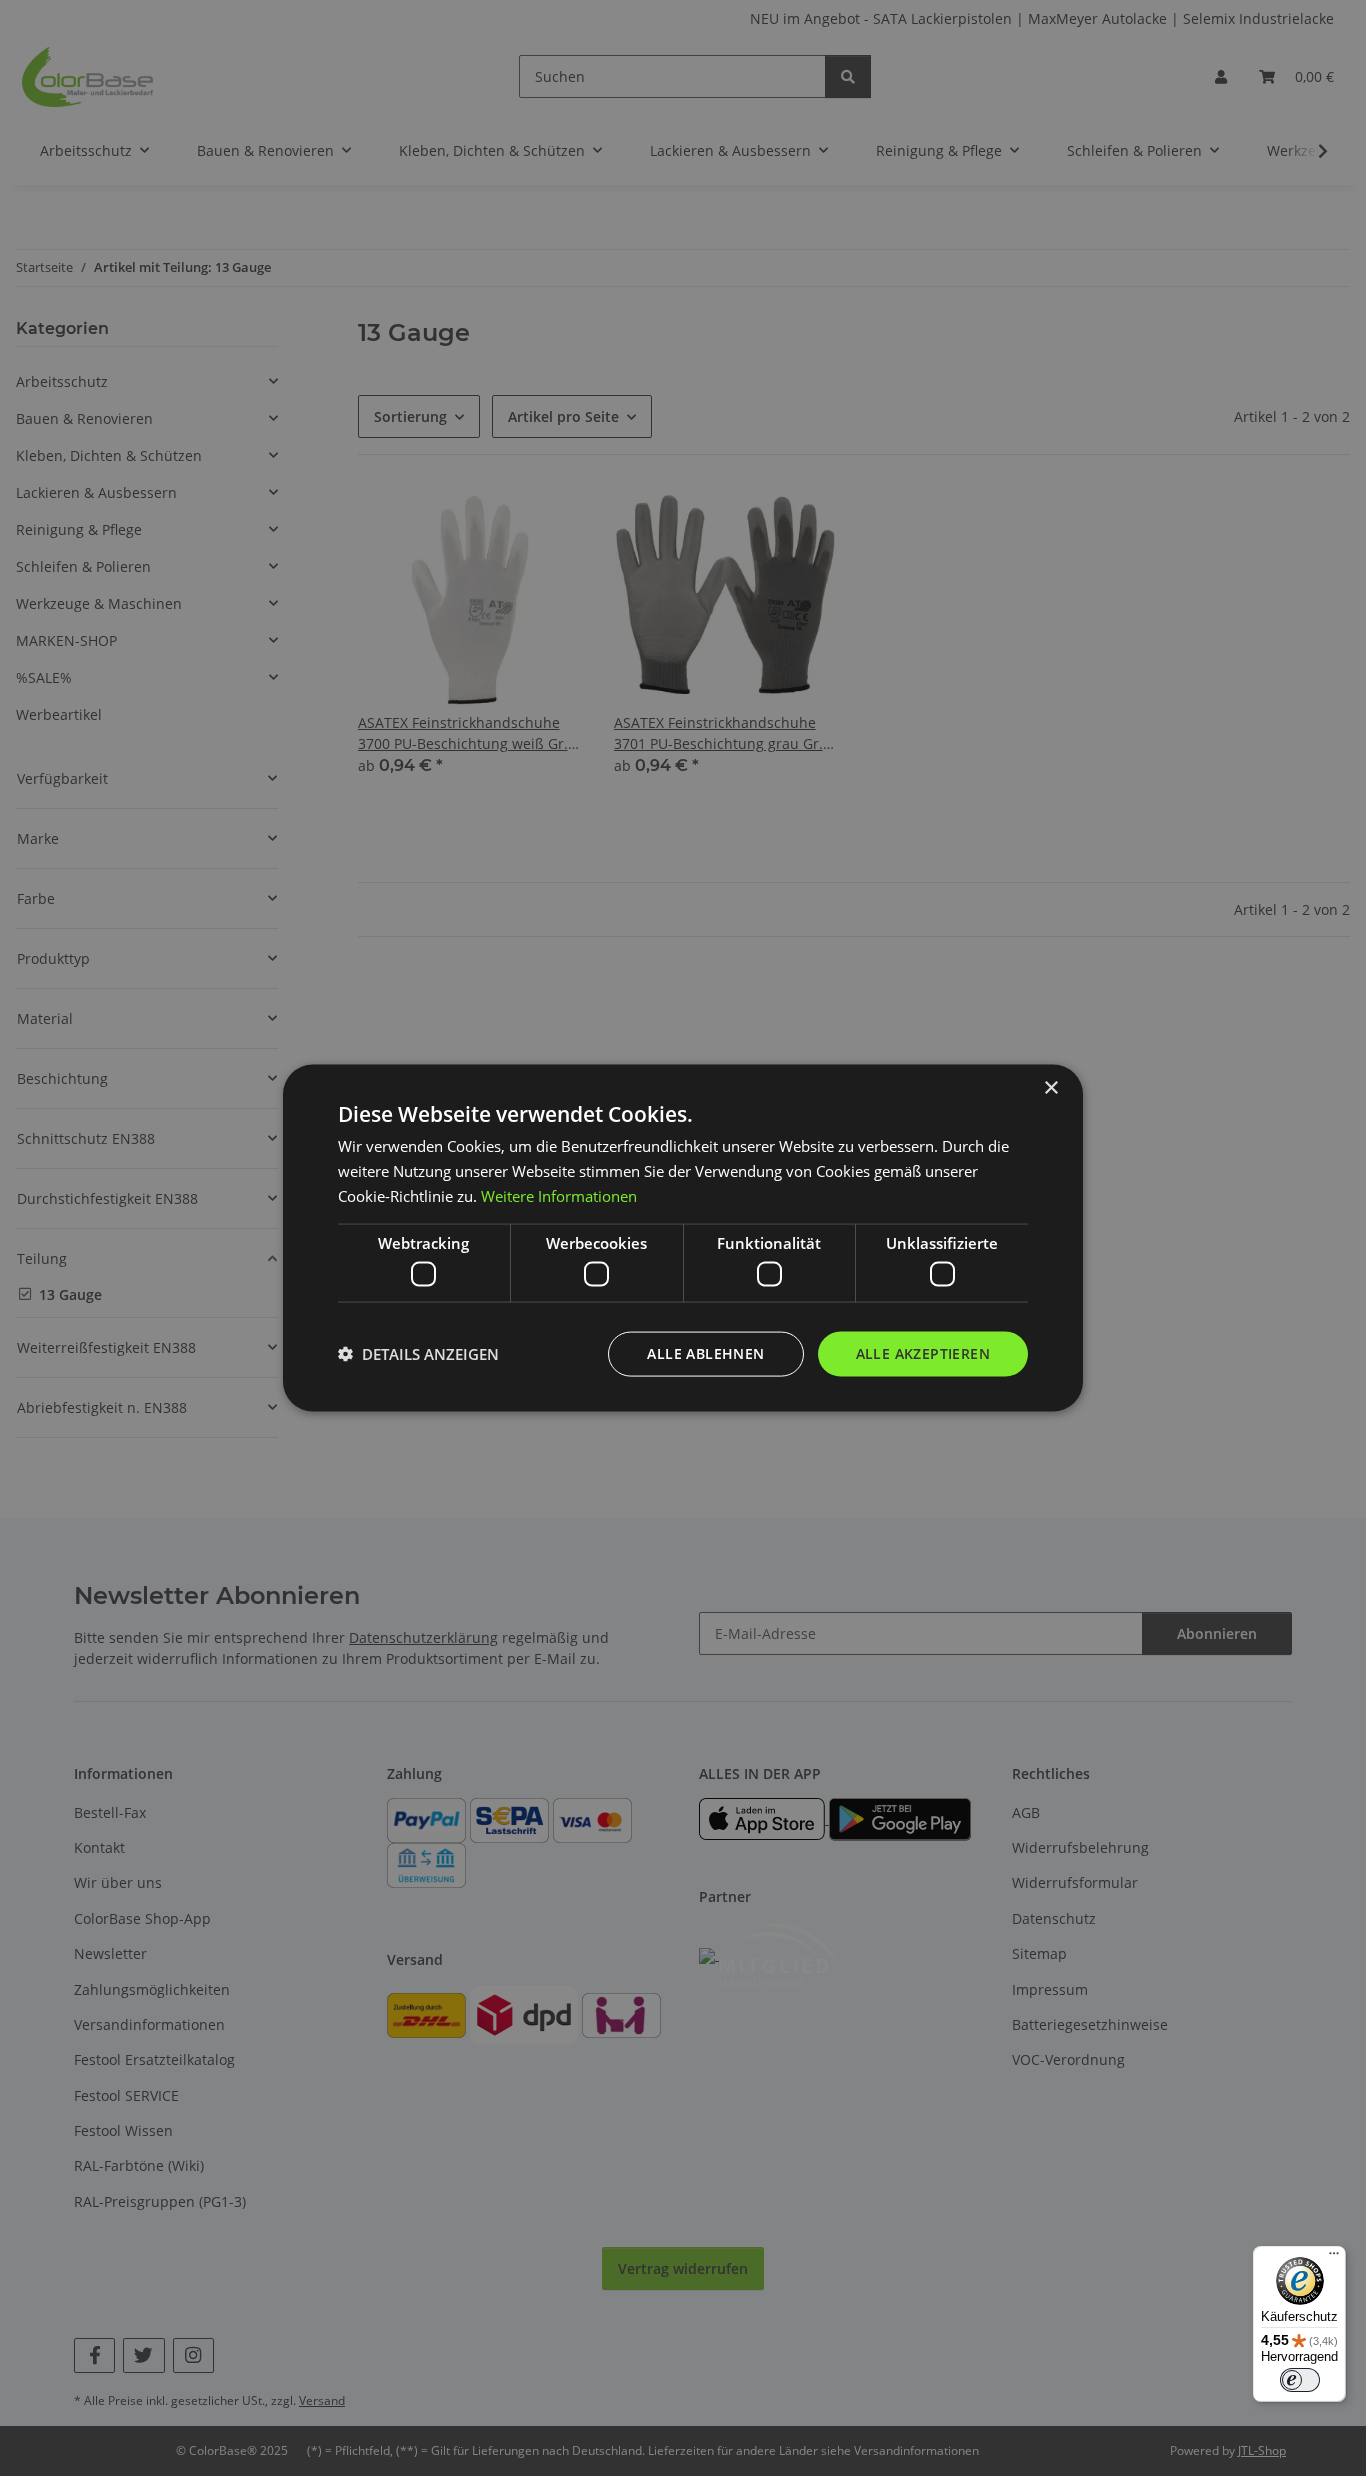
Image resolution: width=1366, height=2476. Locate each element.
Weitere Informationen (559, 1195)
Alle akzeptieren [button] (923, 1353)
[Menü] (1334, 2258)
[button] (418, 1354)
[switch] (1300, 2380)
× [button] (1050, 1088)
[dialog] (683, 1238)
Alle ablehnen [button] (705, 1353)
